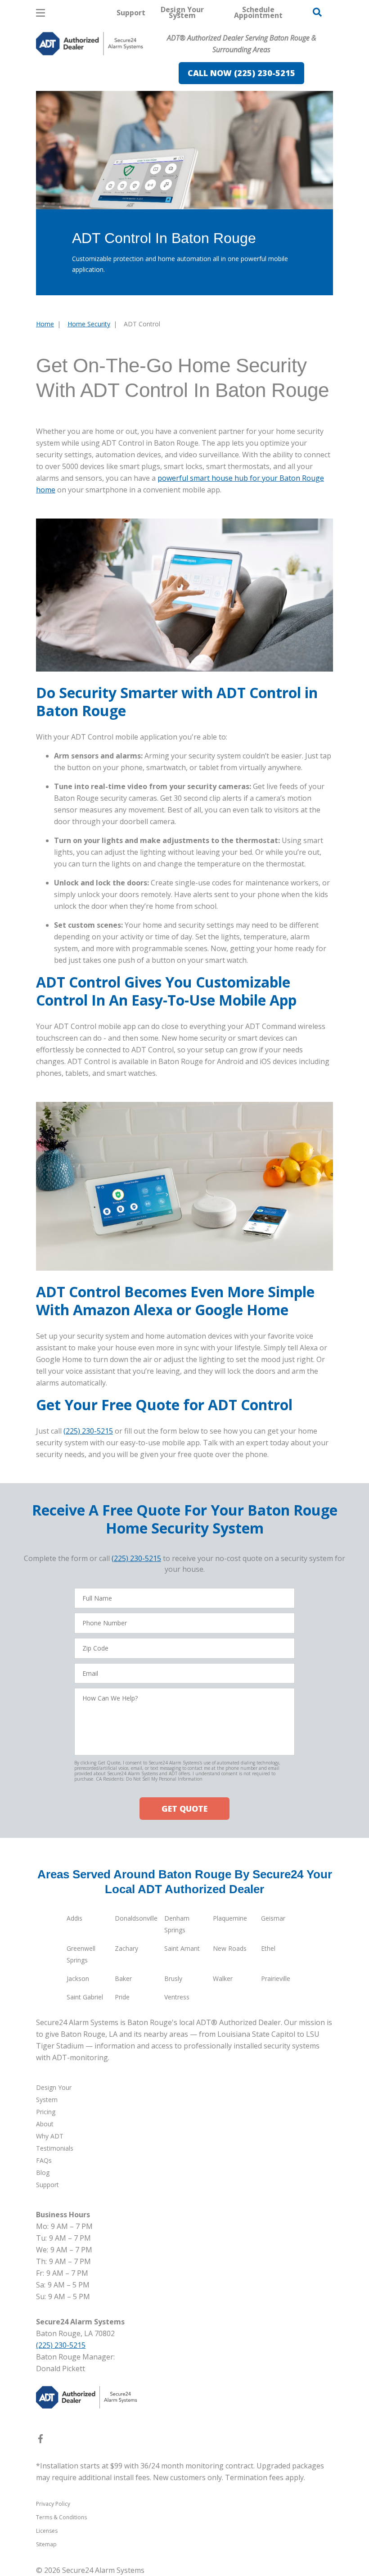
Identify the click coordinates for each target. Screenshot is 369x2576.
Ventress (177, 1997)
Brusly (173, 1978)
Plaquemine (230, 1918)
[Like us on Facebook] (40, 2441)
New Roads (230, 1948)
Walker (223, 1978)
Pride (122, 1997)
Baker (123, 1978)
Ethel (268, 1948)
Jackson (78, 1978)
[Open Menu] (40, 13)
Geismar (273, 1918)
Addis (74, 1918)
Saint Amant (182, 1948)
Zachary (126, 1948)
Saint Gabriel (85, 1997)
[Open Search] (317, 12)
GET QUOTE (184, 1809)
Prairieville (276, 1978)
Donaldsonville (136, 1918)
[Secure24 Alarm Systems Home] (90, 44)
